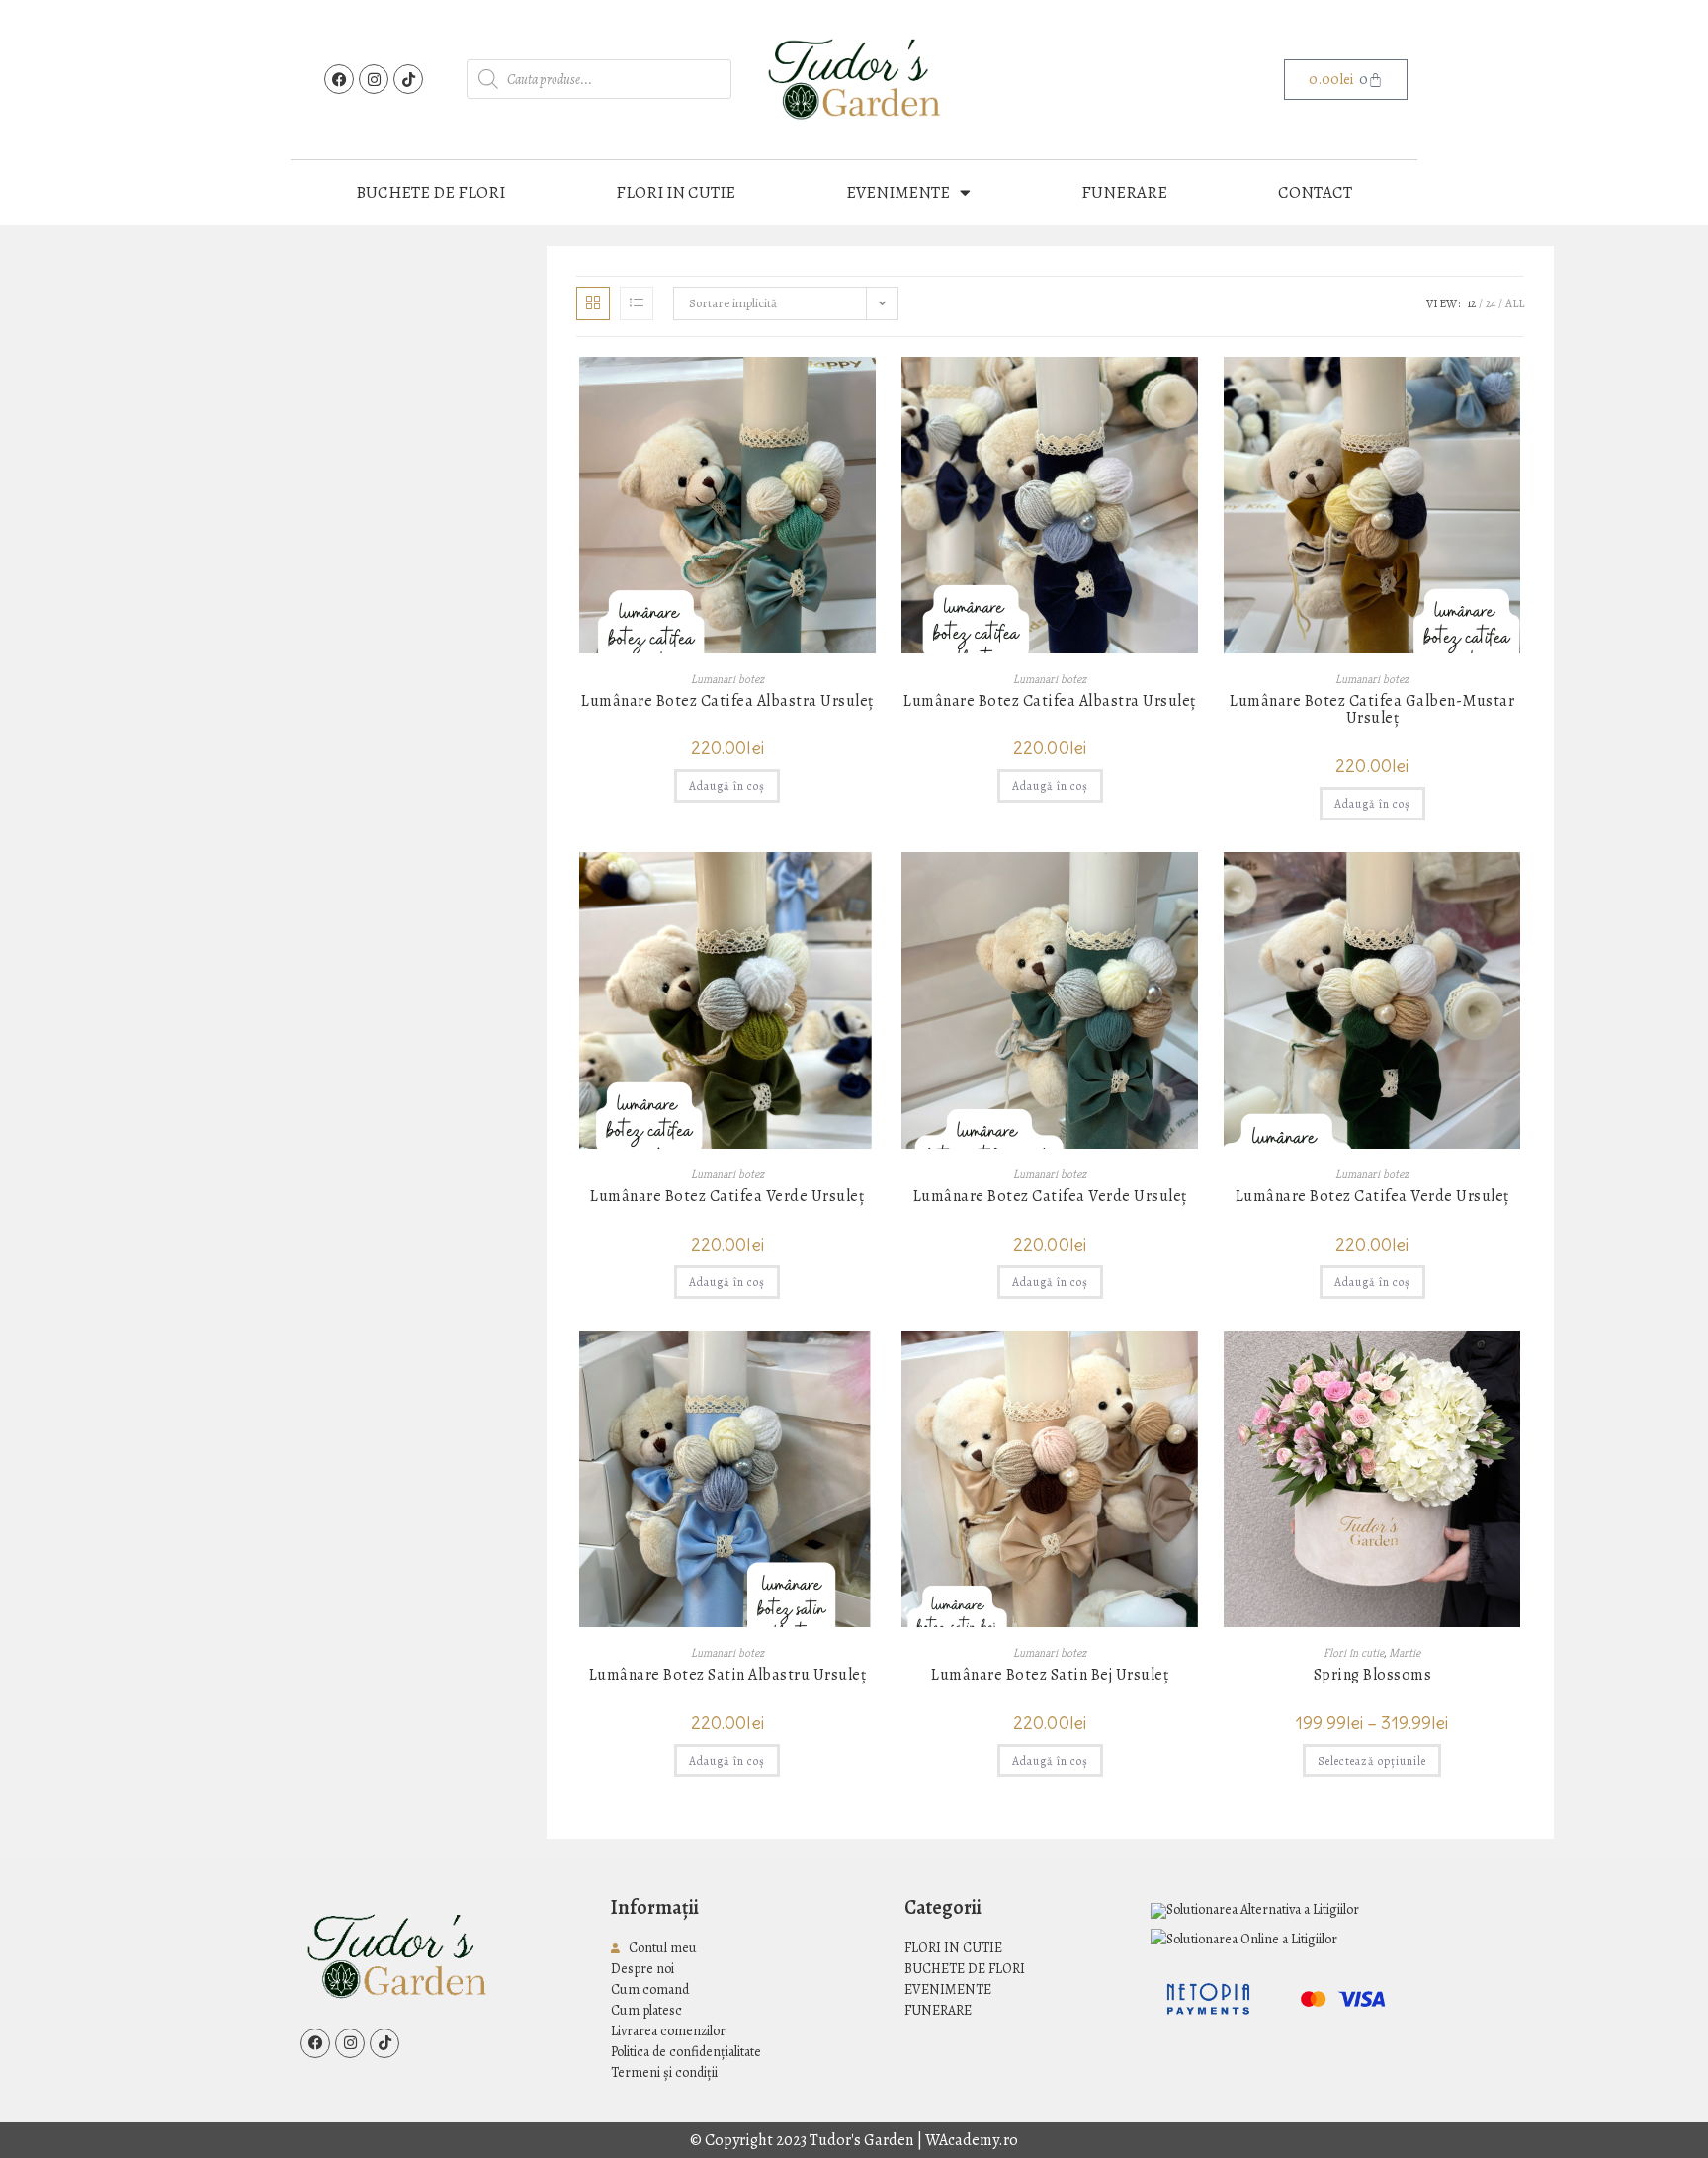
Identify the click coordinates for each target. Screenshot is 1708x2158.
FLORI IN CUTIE (676, 192)
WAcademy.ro (972, 2140)
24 (1491, 303)
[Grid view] (593, 303)
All (1515, 303)
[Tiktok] (408, 79)
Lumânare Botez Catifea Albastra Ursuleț (727, 702)
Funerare (1124, 192)
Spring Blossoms (1373, 1676)
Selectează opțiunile (1372, 1761)
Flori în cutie (1354, 1652)
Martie (1405, 1652)
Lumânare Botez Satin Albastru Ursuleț (728, 1676)
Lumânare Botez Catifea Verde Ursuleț (727, 1197)
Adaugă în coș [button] (727, 786)
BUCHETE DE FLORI (430, 192)
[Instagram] (374, 79)
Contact (1315, 192)
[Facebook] (339, 79)
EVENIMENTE (898, 192)
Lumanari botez (727, 679)
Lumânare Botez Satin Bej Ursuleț (1050, 1676)
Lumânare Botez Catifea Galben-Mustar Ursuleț (1372, 710)
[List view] (637, 303)
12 (1471, 303)
